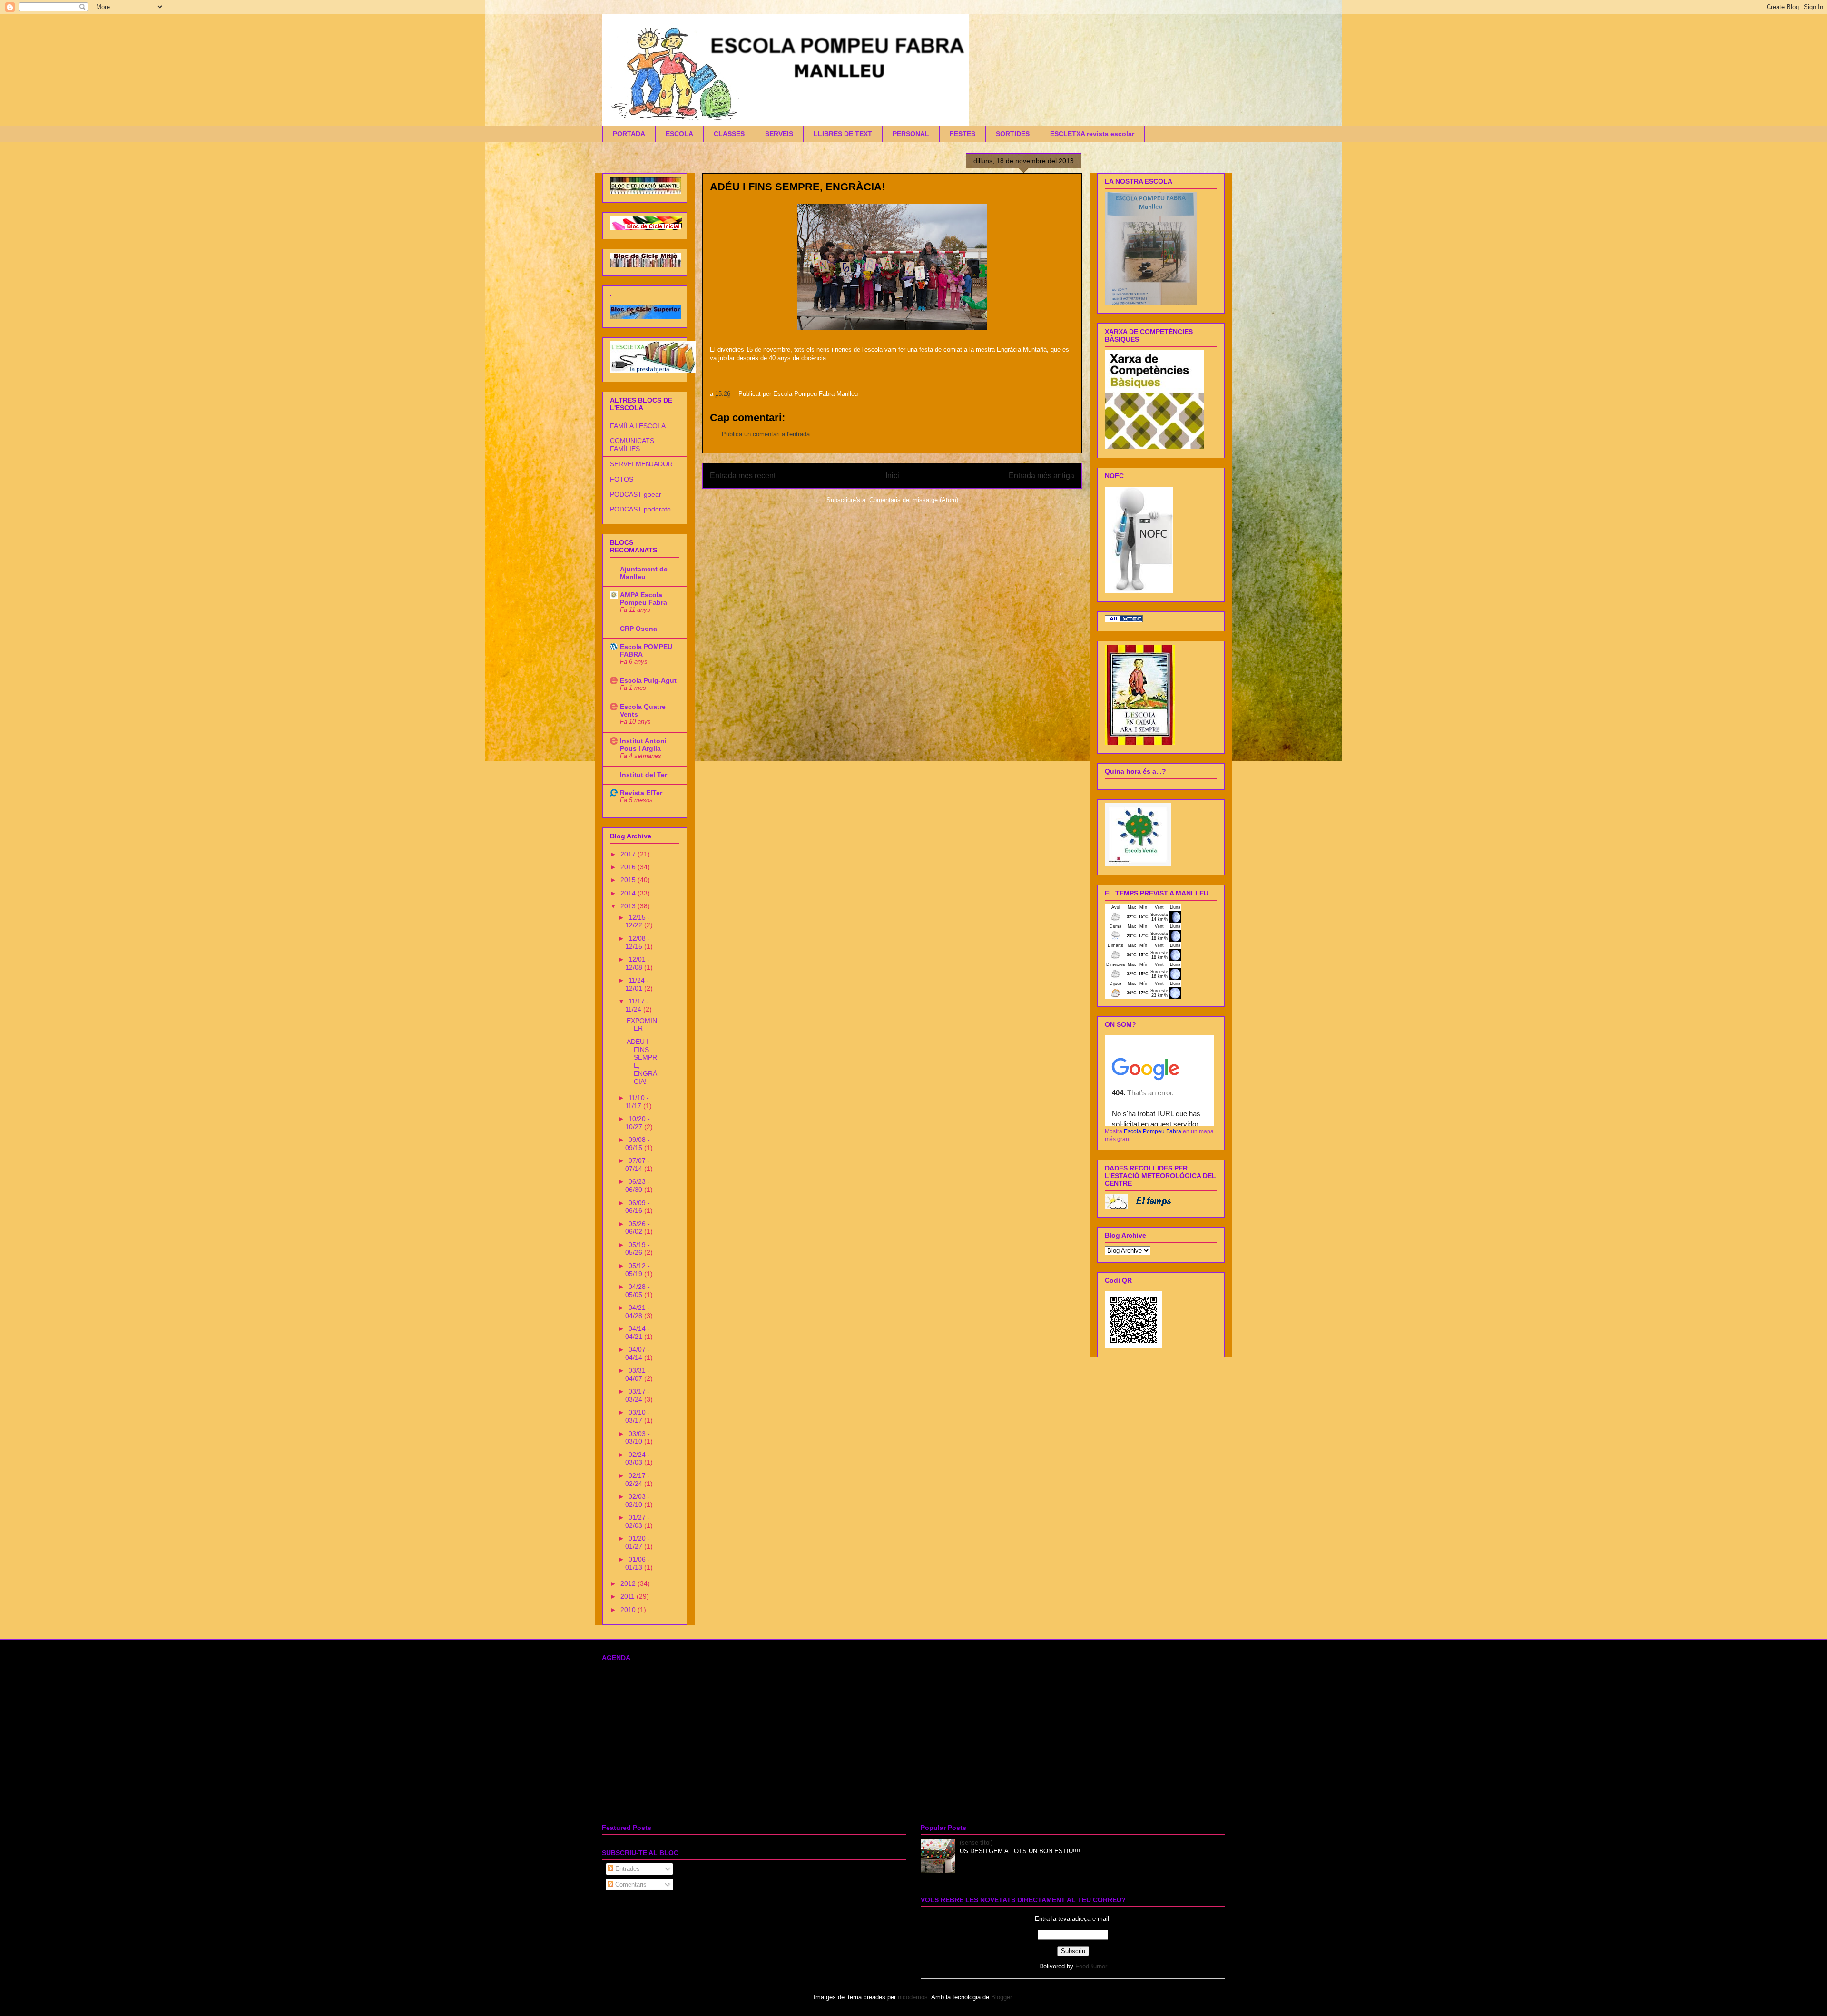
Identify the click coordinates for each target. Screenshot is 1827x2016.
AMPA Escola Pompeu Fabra (643, 599)
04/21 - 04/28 (638, 1312)
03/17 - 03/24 (638, 1395)
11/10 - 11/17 (637, 1102)
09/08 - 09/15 (638, 1144)
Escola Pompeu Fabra (1153, 1131)
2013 (629, 906)
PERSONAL (911, 134)
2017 (629, 854)
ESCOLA (679, 134)
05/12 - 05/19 (638, 1270)
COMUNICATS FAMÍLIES (632, 445)
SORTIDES (1013, 134)
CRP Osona (638, 629)
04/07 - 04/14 (638, 1353)
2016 (629, 867)
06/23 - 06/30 (638, 1185)
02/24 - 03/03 (638, 1459)
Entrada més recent (743, 476)
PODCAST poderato (640, 509)
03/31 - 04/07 (638, 1374)
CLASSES (729, 134)
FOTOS (622, 479)
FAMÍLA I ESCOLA (638, 426)
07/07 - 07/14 (638, 1165)
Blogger (1001, 1997)
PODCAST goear (636, 494)
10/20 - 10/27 (638, 1123)
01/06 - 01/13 (638, 1563)
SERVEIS (779, 134)
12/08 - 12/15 (638, 942)
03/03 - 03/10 (638, 1438)
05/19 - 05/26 (638, 1249)
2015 (629, 880)
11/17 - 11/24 (637, 1005)
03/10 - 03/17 (638, 1416)
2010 (629, 1610)
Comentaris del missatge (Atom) (914, 500)
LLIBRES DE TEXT (843, 134)
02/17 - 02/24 (638, 1480)
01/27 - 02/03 (638, 1521)
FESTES (963, 134)
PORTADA (629, 134)
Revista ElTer (641, 793)
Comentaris (630, 1884)
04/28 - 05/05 (638, 1291)
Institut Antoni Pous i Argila (643, 745)
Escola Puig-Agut (648, 680)
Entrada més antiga (1041, 476)
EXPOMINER (642, 1025)
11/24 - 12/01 (637, 984)
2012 (629, 1583)
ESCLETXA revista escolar (1092, 134)
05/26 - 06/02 (638, 1228)
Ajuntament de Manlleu (644, 573)
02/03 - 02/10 (638, 1500)
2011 (629, 1596)
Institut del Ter (643, 775)
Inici (892, 476)
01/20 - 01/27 (638, 1542)
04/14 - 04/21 (638, 1333)
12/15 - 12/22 (638, 921)
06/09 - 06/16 (638, 1207)
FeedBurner (1091, 1966)
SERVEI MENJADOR (641, 464)
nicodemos (913, 1997)
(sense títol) (976, 1843)
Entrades (627, 1869)
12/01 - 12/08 (638, 963)
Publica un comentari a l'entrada (766, 434)
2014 (629, 893)
